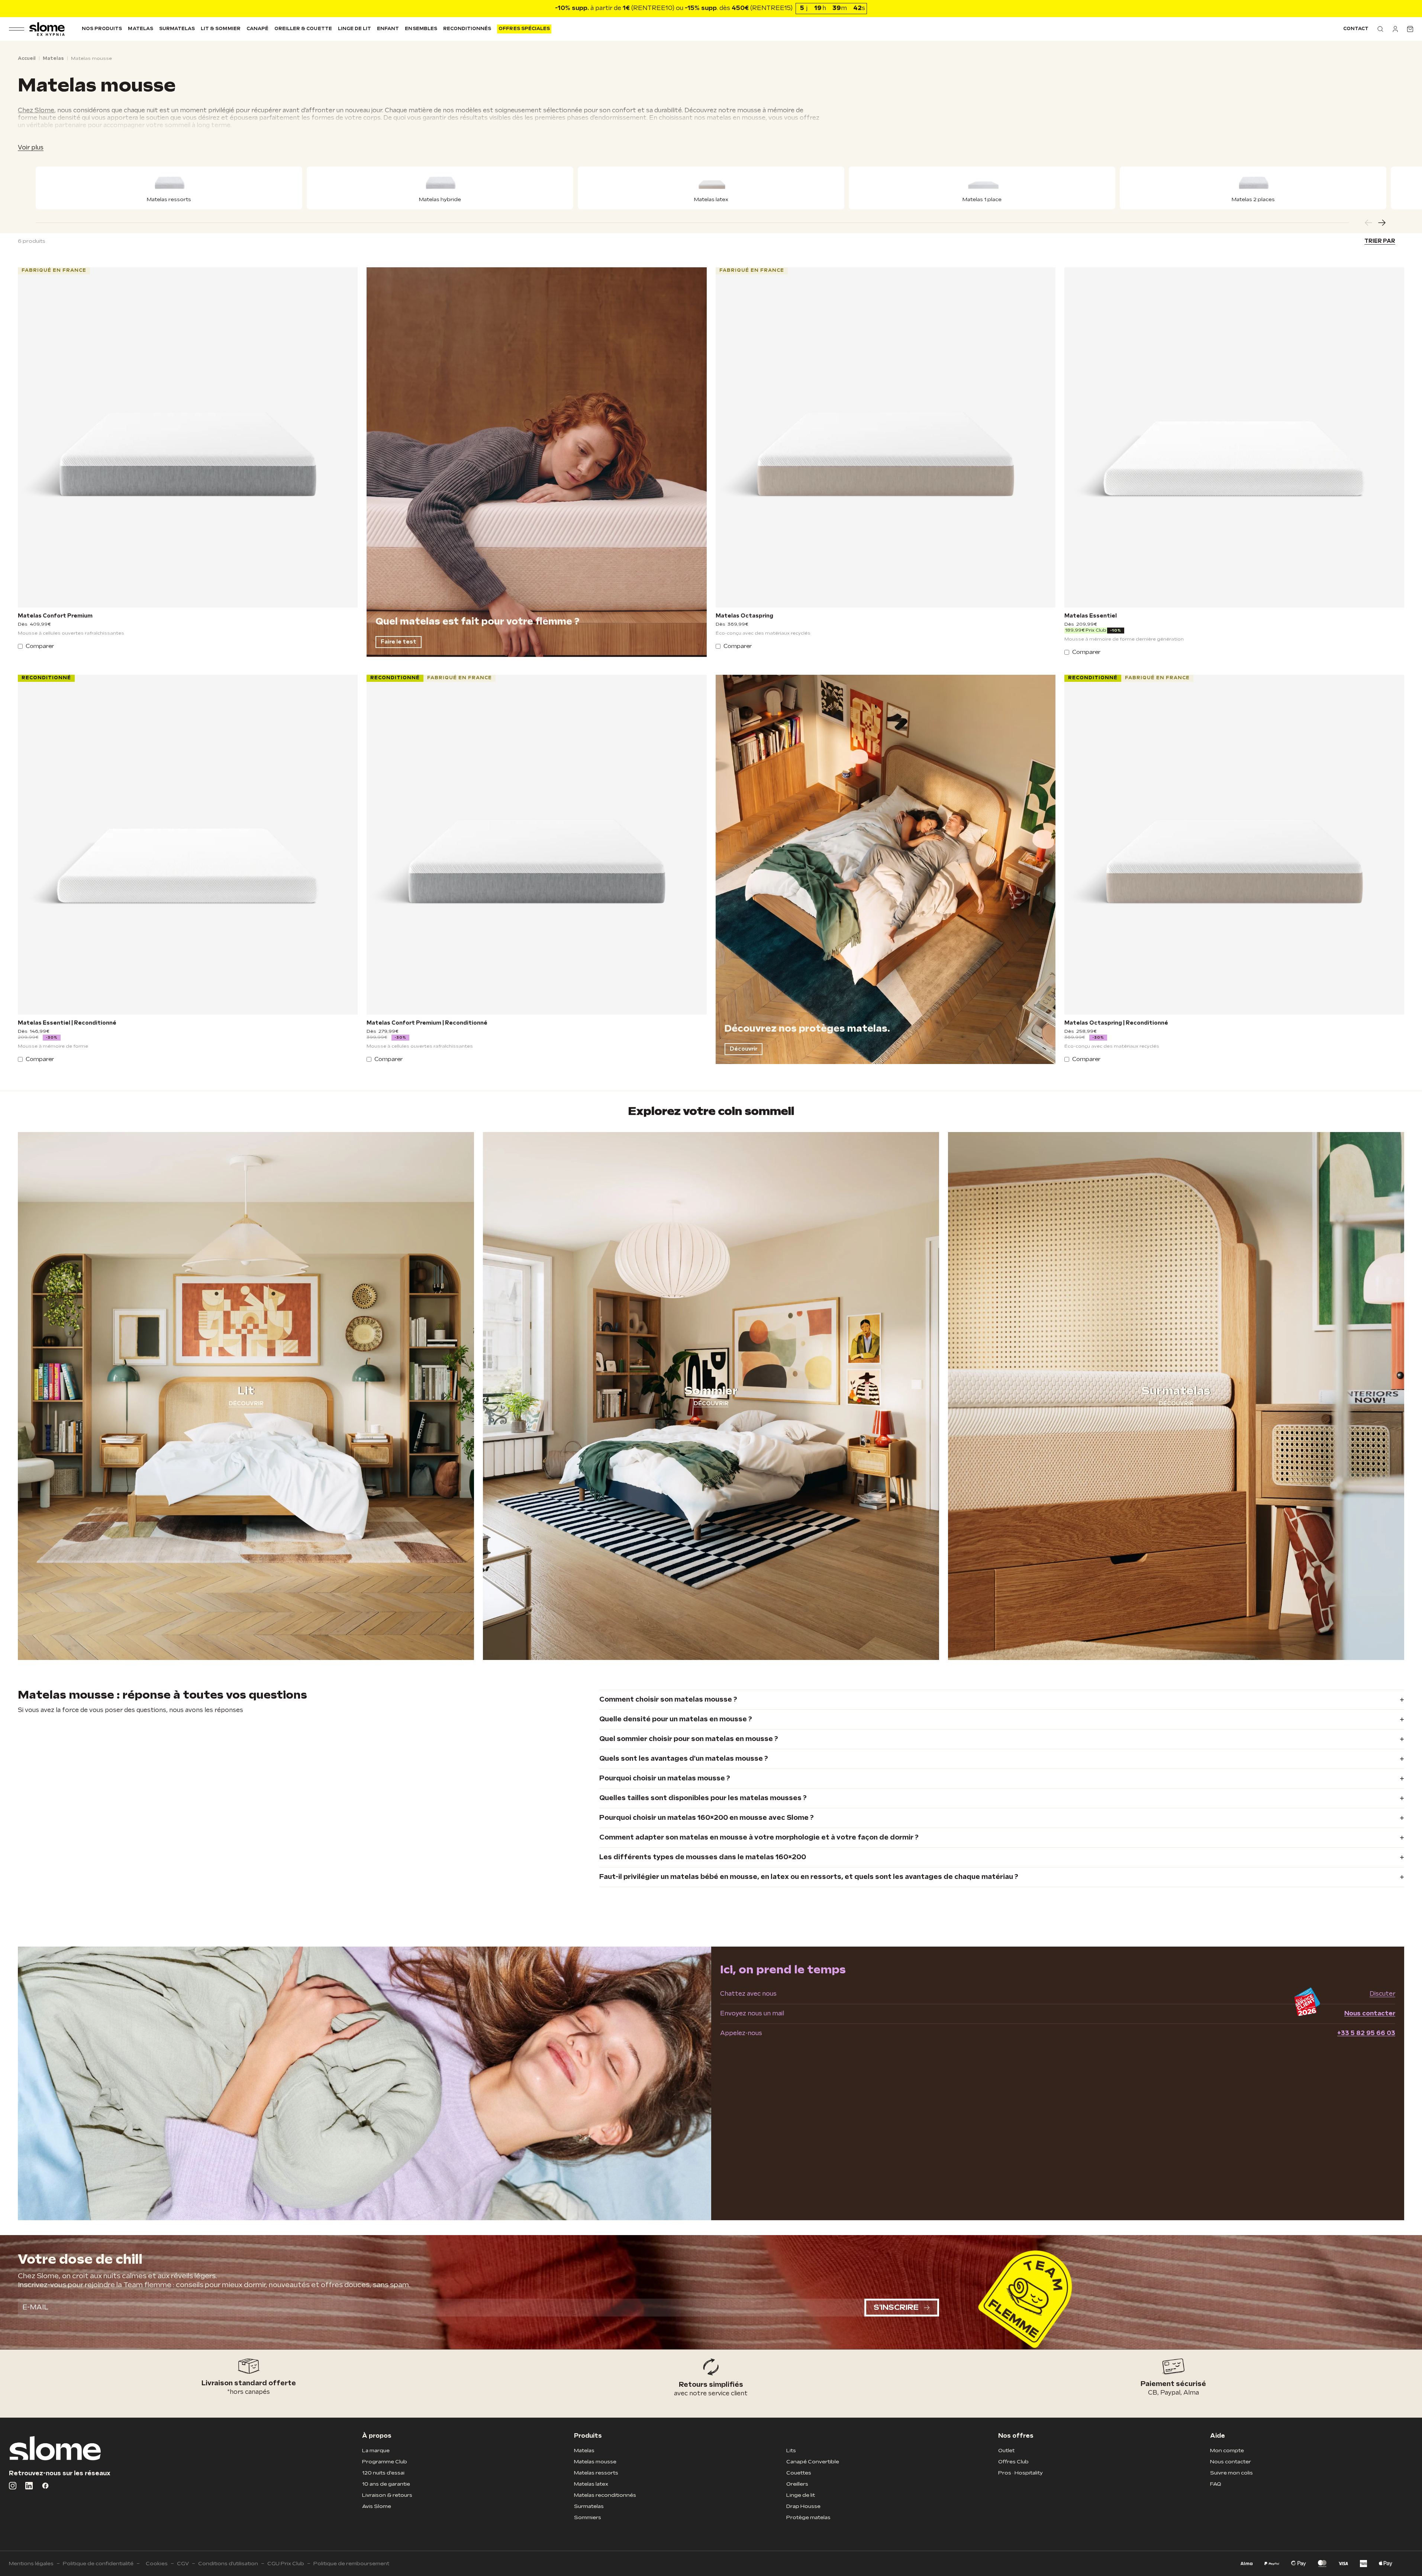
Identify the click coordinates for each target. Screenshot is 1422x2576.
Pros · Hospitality (1020, 2473)
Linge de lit (354, 29)
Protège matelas (808, 2517)
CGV (183, 2564)
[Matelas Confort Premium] (188, 437)
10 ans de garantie (386, 2484)
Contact (1356, 29)
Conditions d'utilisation (228, 2564)
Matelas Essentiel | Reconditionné (67, 1023)
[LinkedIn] (29, 2486)
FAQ (1216, 2484)
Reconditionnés (467, 29)
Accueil (27, 59)
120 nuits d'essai (383, 2473)
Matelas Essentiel (1091, 616)
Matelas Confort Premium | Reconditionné (427, 1023)
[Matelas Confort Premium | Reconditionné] (536, 845)
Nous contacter (1370, 2014)
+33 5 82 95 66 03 (1366, 2033)
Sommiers (588, 2517)
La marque (376, 2451)
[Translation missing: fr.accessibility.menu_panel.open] (17, 29)
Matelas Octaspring (744, 616)
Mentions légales (31, 2564)
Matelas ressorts (596, 2473)
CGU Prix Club (286, 2564)
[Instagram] (13, 2486)
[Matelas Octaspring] (886, 437)
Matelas (140, 29)
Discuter (1382, 1994)
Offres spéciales (524, 29)
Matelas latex (591, 2484)
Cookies (157, 2564)
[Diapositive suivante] (1382, 223)
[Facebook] (45, 2486)
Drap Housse (803, 2506)
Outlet (1006, 2451)
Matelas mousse (595, 2462)
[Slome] (47, 29)
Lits (791, 2451)
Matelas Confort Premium (55, 616)
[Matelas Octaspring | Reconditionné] (1234, 845)
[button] (1380, 29)
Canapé (257, 29)
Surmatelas (177, 29)
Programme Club (385, 2462)
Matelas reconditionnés (605, 2495)
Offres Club (1013, 2462)
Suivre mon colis (1231, 2473)
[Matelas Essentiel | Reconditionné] (188, 845)
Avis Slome (377, 2506)
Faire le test (399, 642)
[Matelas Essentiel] (1234, 437)
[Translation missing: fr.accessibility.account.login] (1395, 29)
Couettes (799, 2473)
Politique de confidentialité (98, 2564)
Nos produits (102, 29)
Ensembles (421, 29)
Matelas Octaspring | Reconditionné (1116, 1023)
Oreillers (797, 2484)
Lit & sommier (221, 29)
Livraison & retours (387, 2495)
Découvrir (744, 1049)
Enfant (388, 29)
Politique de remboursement (351, 2564)
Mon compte (1227, 2451)
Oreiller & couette (303, 29)
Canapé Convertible (813, 2462)
